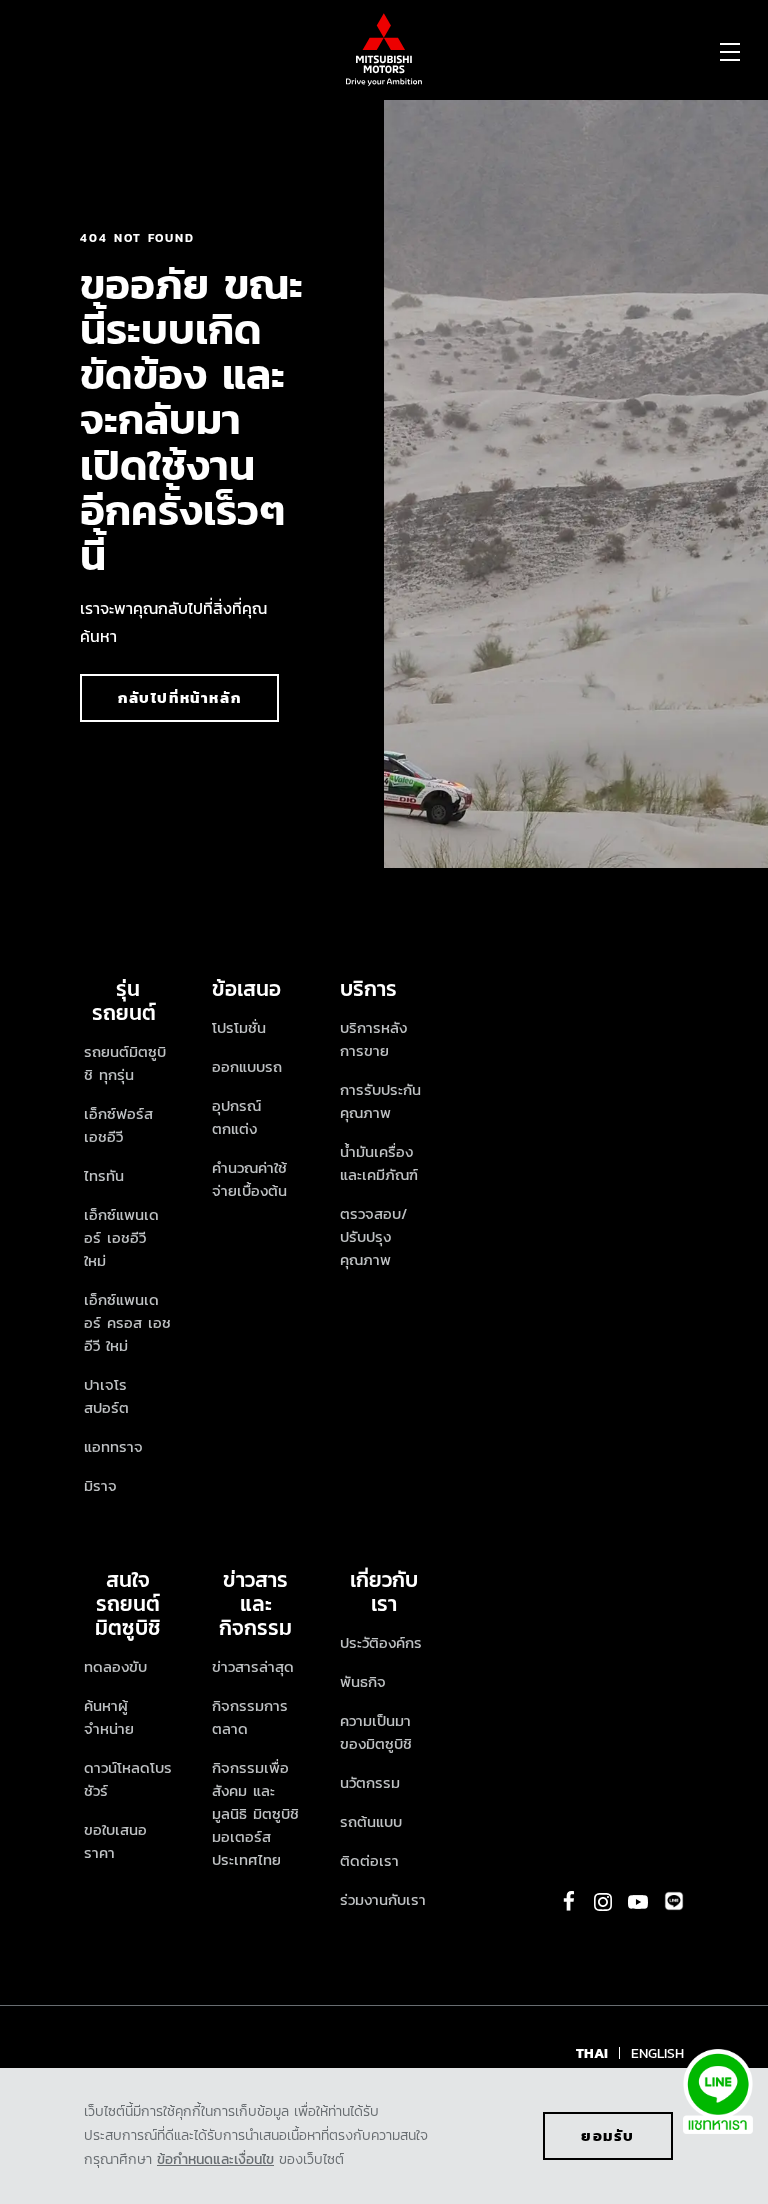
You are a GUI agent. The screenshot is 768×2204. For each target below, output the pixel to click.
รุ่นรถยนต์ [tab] (128, 1000)
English (657, 2054)
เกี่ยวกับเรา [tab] (384, 1591)
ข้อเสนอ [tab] (246, 988)
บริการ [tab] (368, 988)
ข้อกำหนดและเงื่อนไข (215, 2159)
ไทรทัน (104, 1175)
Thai (592, 2054)
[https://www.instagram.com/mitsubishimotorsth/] (603, 1902)
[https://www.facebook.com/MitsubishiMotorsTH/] (569, 1901)
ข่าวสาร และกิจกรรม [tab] (255, 1603)
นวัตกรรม (370, 1782)
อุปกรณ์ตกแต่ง (236, 1117)
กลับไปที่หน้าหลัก (179, 697)
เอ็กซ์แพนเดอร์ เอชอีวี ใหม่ (121, 1237)
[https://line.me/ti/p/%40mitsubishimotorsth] (674, 1901)
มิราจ (100, 1485)
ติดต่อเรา (369, 1860)
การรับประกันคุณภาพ (380, 1101)
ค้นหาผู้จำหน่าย (109, 1717)
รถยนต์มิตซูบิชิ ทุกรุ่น (125, 1063)
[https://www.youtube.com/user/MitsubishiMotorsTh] (638, 1902)
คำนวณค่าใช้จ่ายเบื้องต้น (249, 1179)
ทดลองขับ (115, 1666)
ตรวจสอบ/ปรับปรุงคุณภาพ (373, 1236)
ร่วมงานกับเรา (383, 1899)
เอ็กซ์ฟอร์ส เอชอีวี (118, 1125)
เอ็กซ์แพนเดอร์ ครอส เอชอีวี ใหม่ (127, 1322)
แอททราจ (113, 1446)
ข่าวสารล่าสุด (253, 1666)
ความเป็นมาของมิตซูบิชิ (376, 1732)
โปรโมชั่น (239, 1027)
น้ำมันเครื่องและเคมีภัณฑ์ (379, 1163)
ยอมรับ (608, 2135)
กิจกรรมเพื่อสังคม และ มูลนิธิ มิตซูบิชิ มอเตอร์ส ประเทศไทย (255, 1813)
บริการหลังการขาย (373, 1039)
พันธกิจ (363, 1681)
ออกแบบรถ (247, 1066)
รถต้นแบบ (371, 1821)
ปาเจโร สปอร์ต (106, 1396)
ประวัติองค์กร (381, 1642)
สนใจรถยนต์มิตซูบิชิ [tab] (128, 1603)
